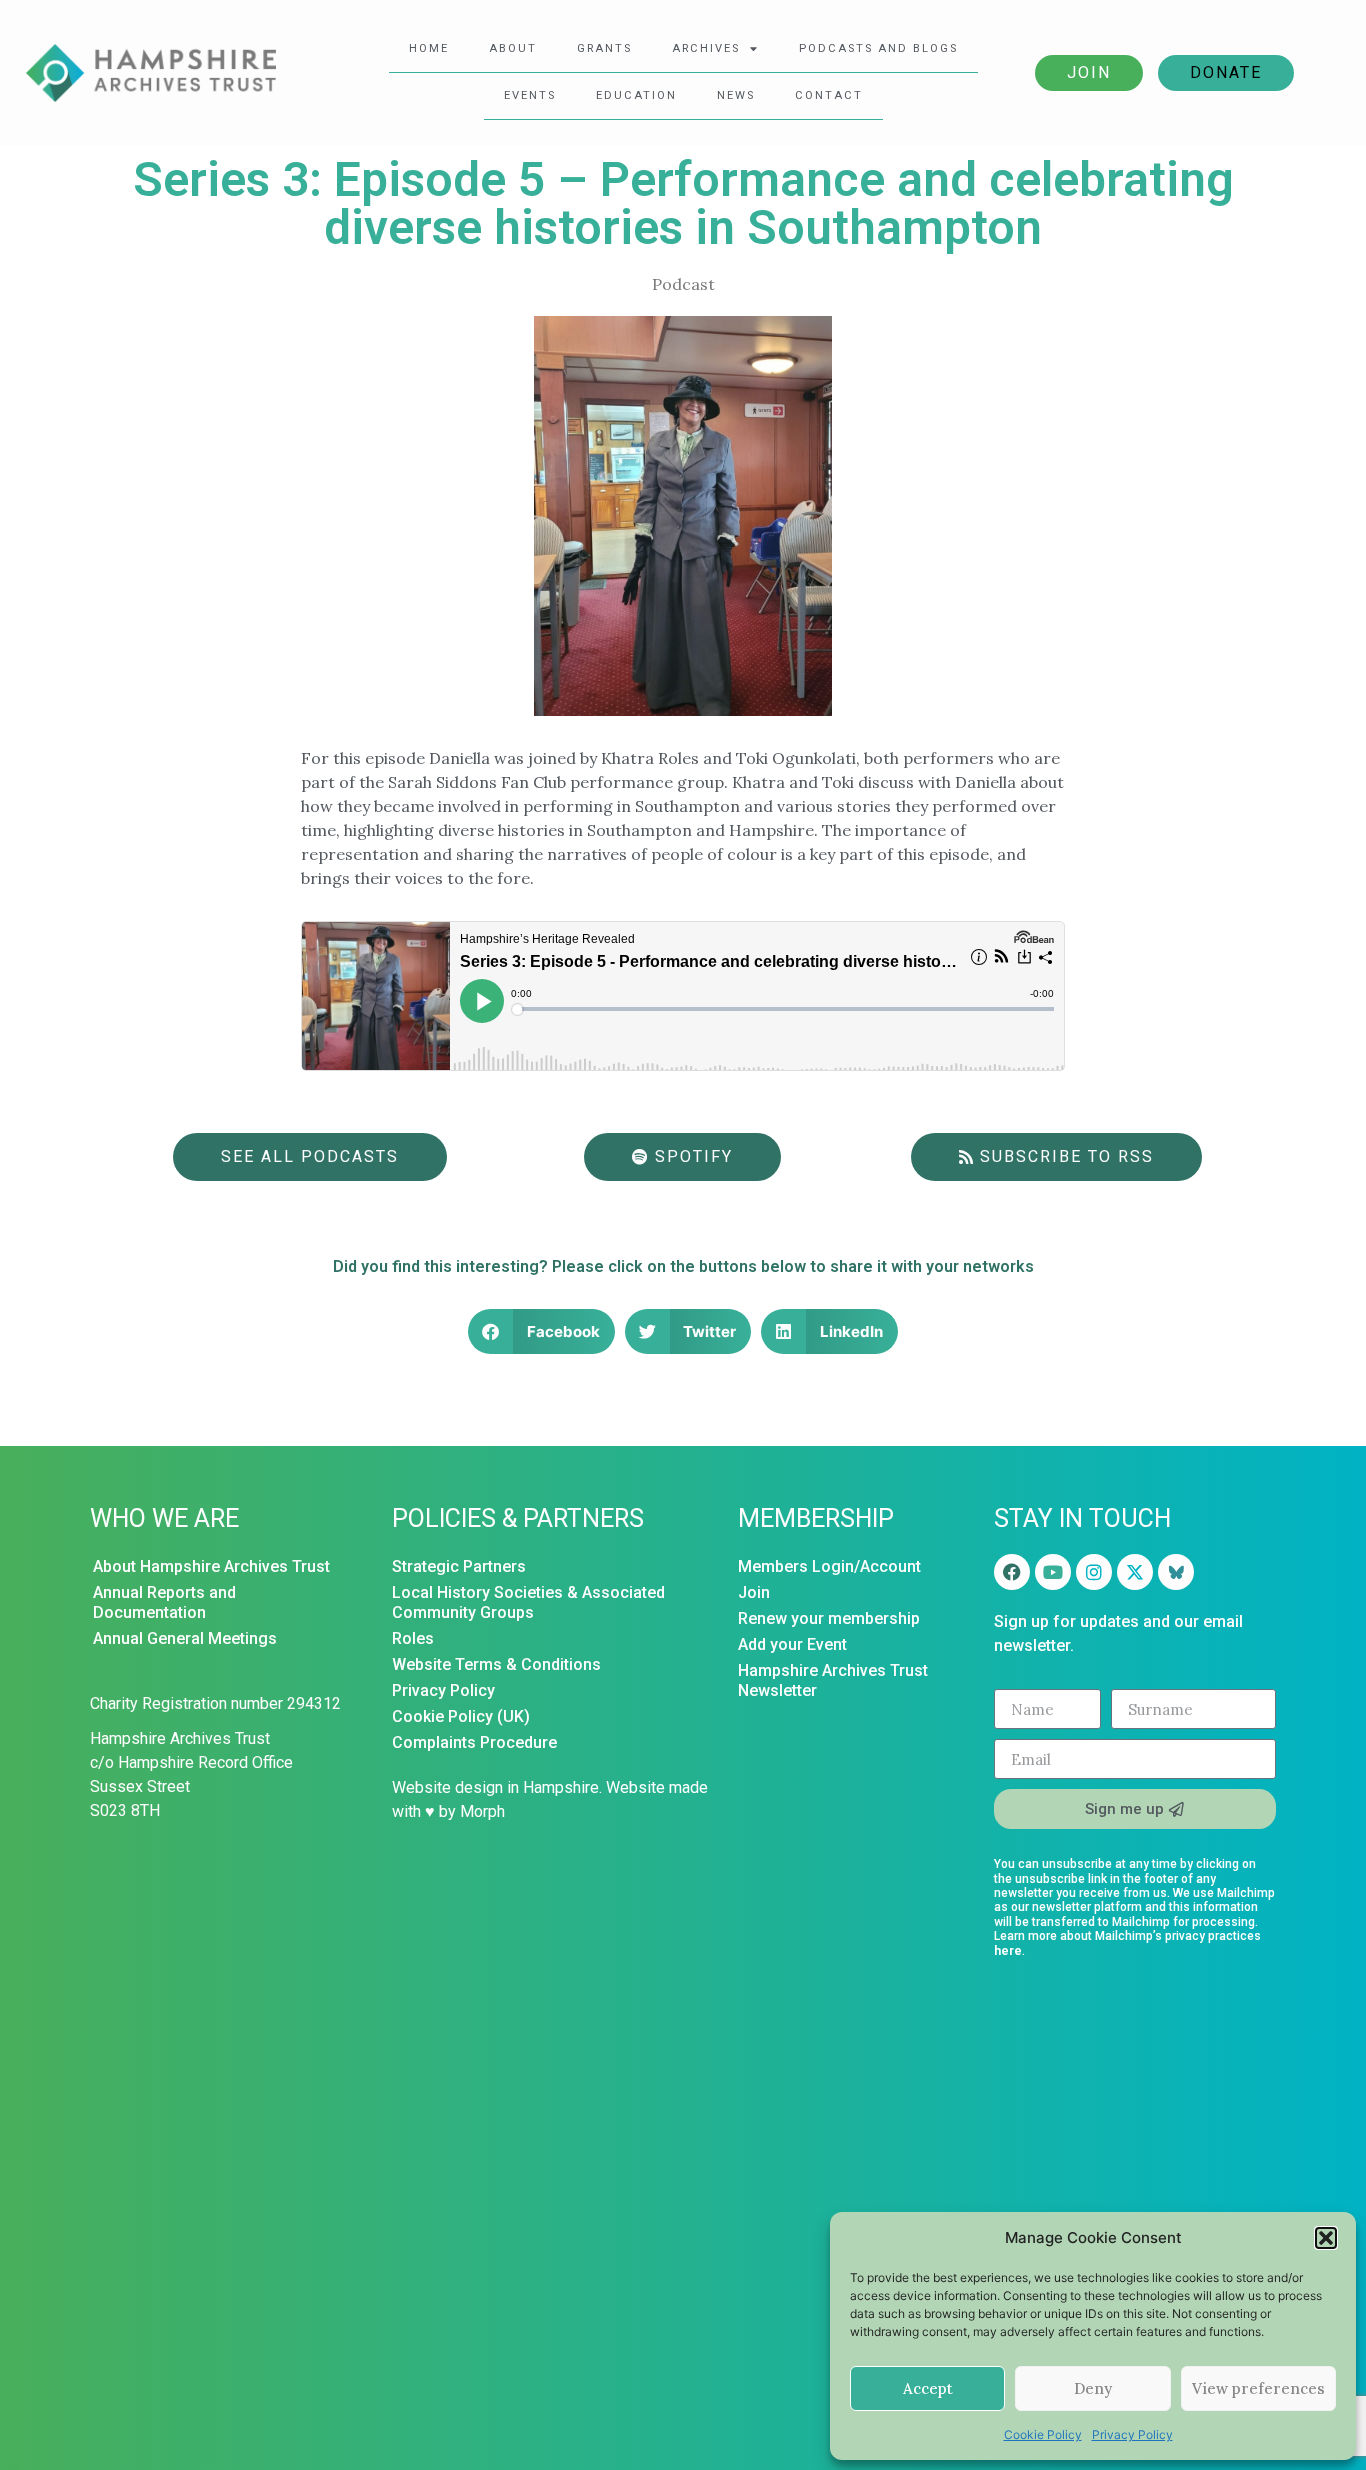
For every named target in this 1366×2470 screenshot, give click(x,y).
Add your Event (792, 1644)
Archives (706, 48)
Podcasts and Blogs (878, 48)
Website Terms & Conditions (496, 1664)
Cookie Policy (1043, 2434)
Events (530, 95)
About (513, 48)
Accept (928, 2388)
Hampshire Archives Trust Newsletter (833, 1680)
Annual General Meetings (185, 1638)
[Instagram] (1094, 1572)
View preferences (1258, 2388)
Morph (482, 1811)
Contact (829, 95)
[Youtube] (1053, 1572)
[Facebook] (1012, 1572)
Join (1089, 72)
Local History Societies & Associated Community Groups (528, 1602)
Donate (1226, 72)
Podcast (683, 284)
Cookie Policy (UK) (461, 1716)
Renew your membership (829, 1618)
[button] (1326, 2238)
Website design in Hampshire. (497, 1787)
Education (636, 95)
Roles (413, 1638)
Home (429, 48)
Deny (1093, 2388)
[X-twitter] (1135, 1572)
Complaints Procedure (474, 1742)
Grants (604, 48)
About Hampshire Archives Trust (211, 1566)
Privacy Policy (1132, 2434)
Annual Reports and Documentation (164, 1602)
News (736, 95)
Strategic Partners (459, 1566)
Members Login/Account (829, 1566)
